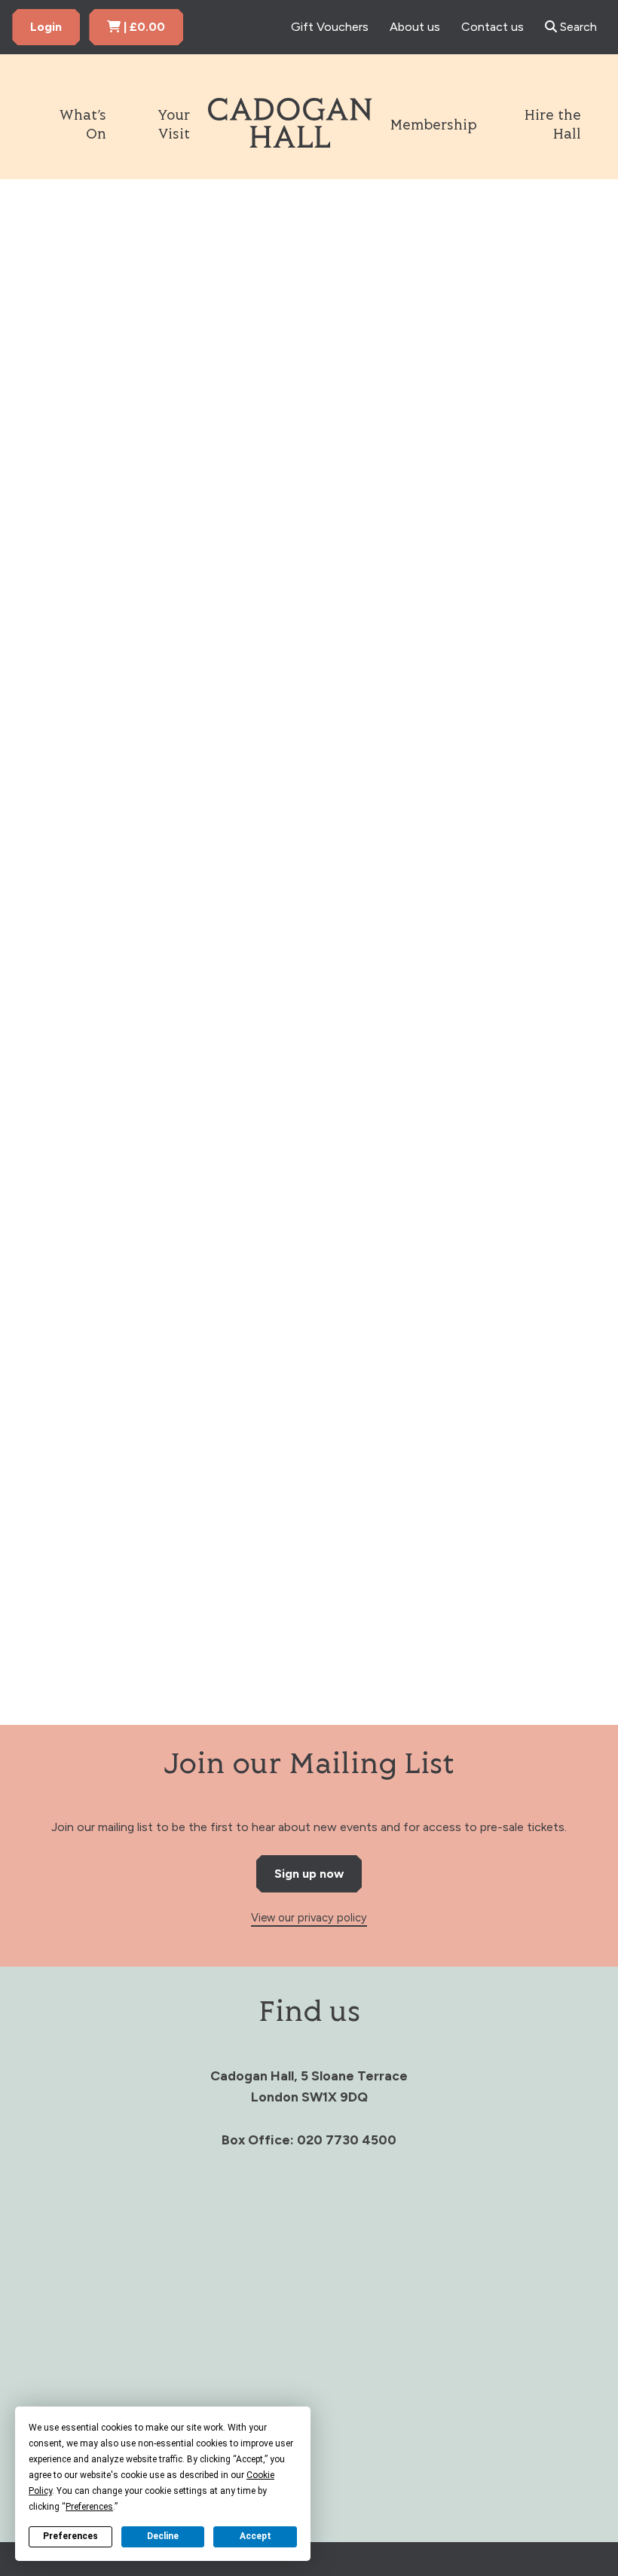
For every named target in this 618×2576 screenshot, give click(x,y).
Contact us (493, 27)
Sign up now (309, 1874)
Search (577, 27)
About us (415, 27)
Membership (434, 126)
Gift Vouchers (330, 27)
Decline (163, 2536)
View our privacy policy (309, 1918)
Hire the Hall (553, 125)
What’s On (83, 125)
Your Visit (174, 125)
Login (46, 27)
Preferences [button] (89, 2507)
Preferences (70, 2536)
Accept (255, 2536)
